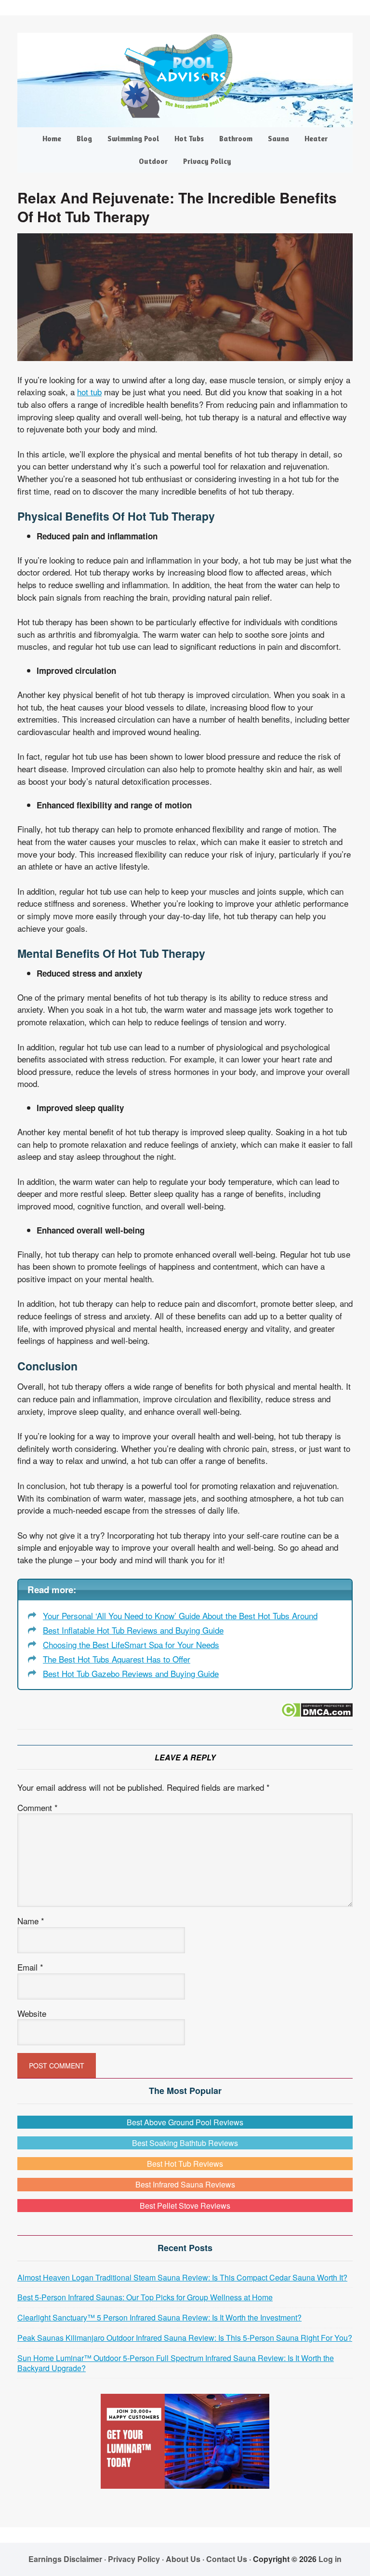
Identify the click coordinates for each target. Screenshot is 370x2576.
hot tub (89, 392)
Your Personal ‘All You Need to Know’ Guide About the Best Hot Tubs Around (180, 1616)
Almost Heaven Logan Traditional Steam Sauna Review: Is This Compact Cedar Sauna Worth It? (182, 2277)
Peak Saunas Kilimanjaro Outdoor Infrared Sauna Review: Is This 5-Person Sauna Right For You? (185, 2338)
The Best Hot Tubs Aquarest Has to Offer (117, 1659)
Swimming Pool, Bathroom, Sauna (185, 76)
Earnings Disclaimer (65, 2559)
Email (30, 1967)
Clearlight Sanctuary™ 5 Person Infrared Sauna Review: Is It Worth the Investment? (159, 2317)
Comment (38, 1807)
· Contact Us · (228, 2559)
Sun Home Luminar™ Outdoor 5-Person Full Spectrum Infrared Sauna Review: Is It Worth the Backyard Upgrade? (176, 2363)
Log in (330, 2559)
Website (32, 2013)
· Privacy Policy (132, 2559)
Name (31, 1921)
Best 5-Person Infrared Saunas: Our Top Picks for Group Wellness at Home (145, 2297)
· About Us (181, 2559)
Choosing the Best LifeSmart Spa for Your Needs (131, 1644)
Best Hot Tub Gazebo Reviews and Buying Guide (131, 1673)
